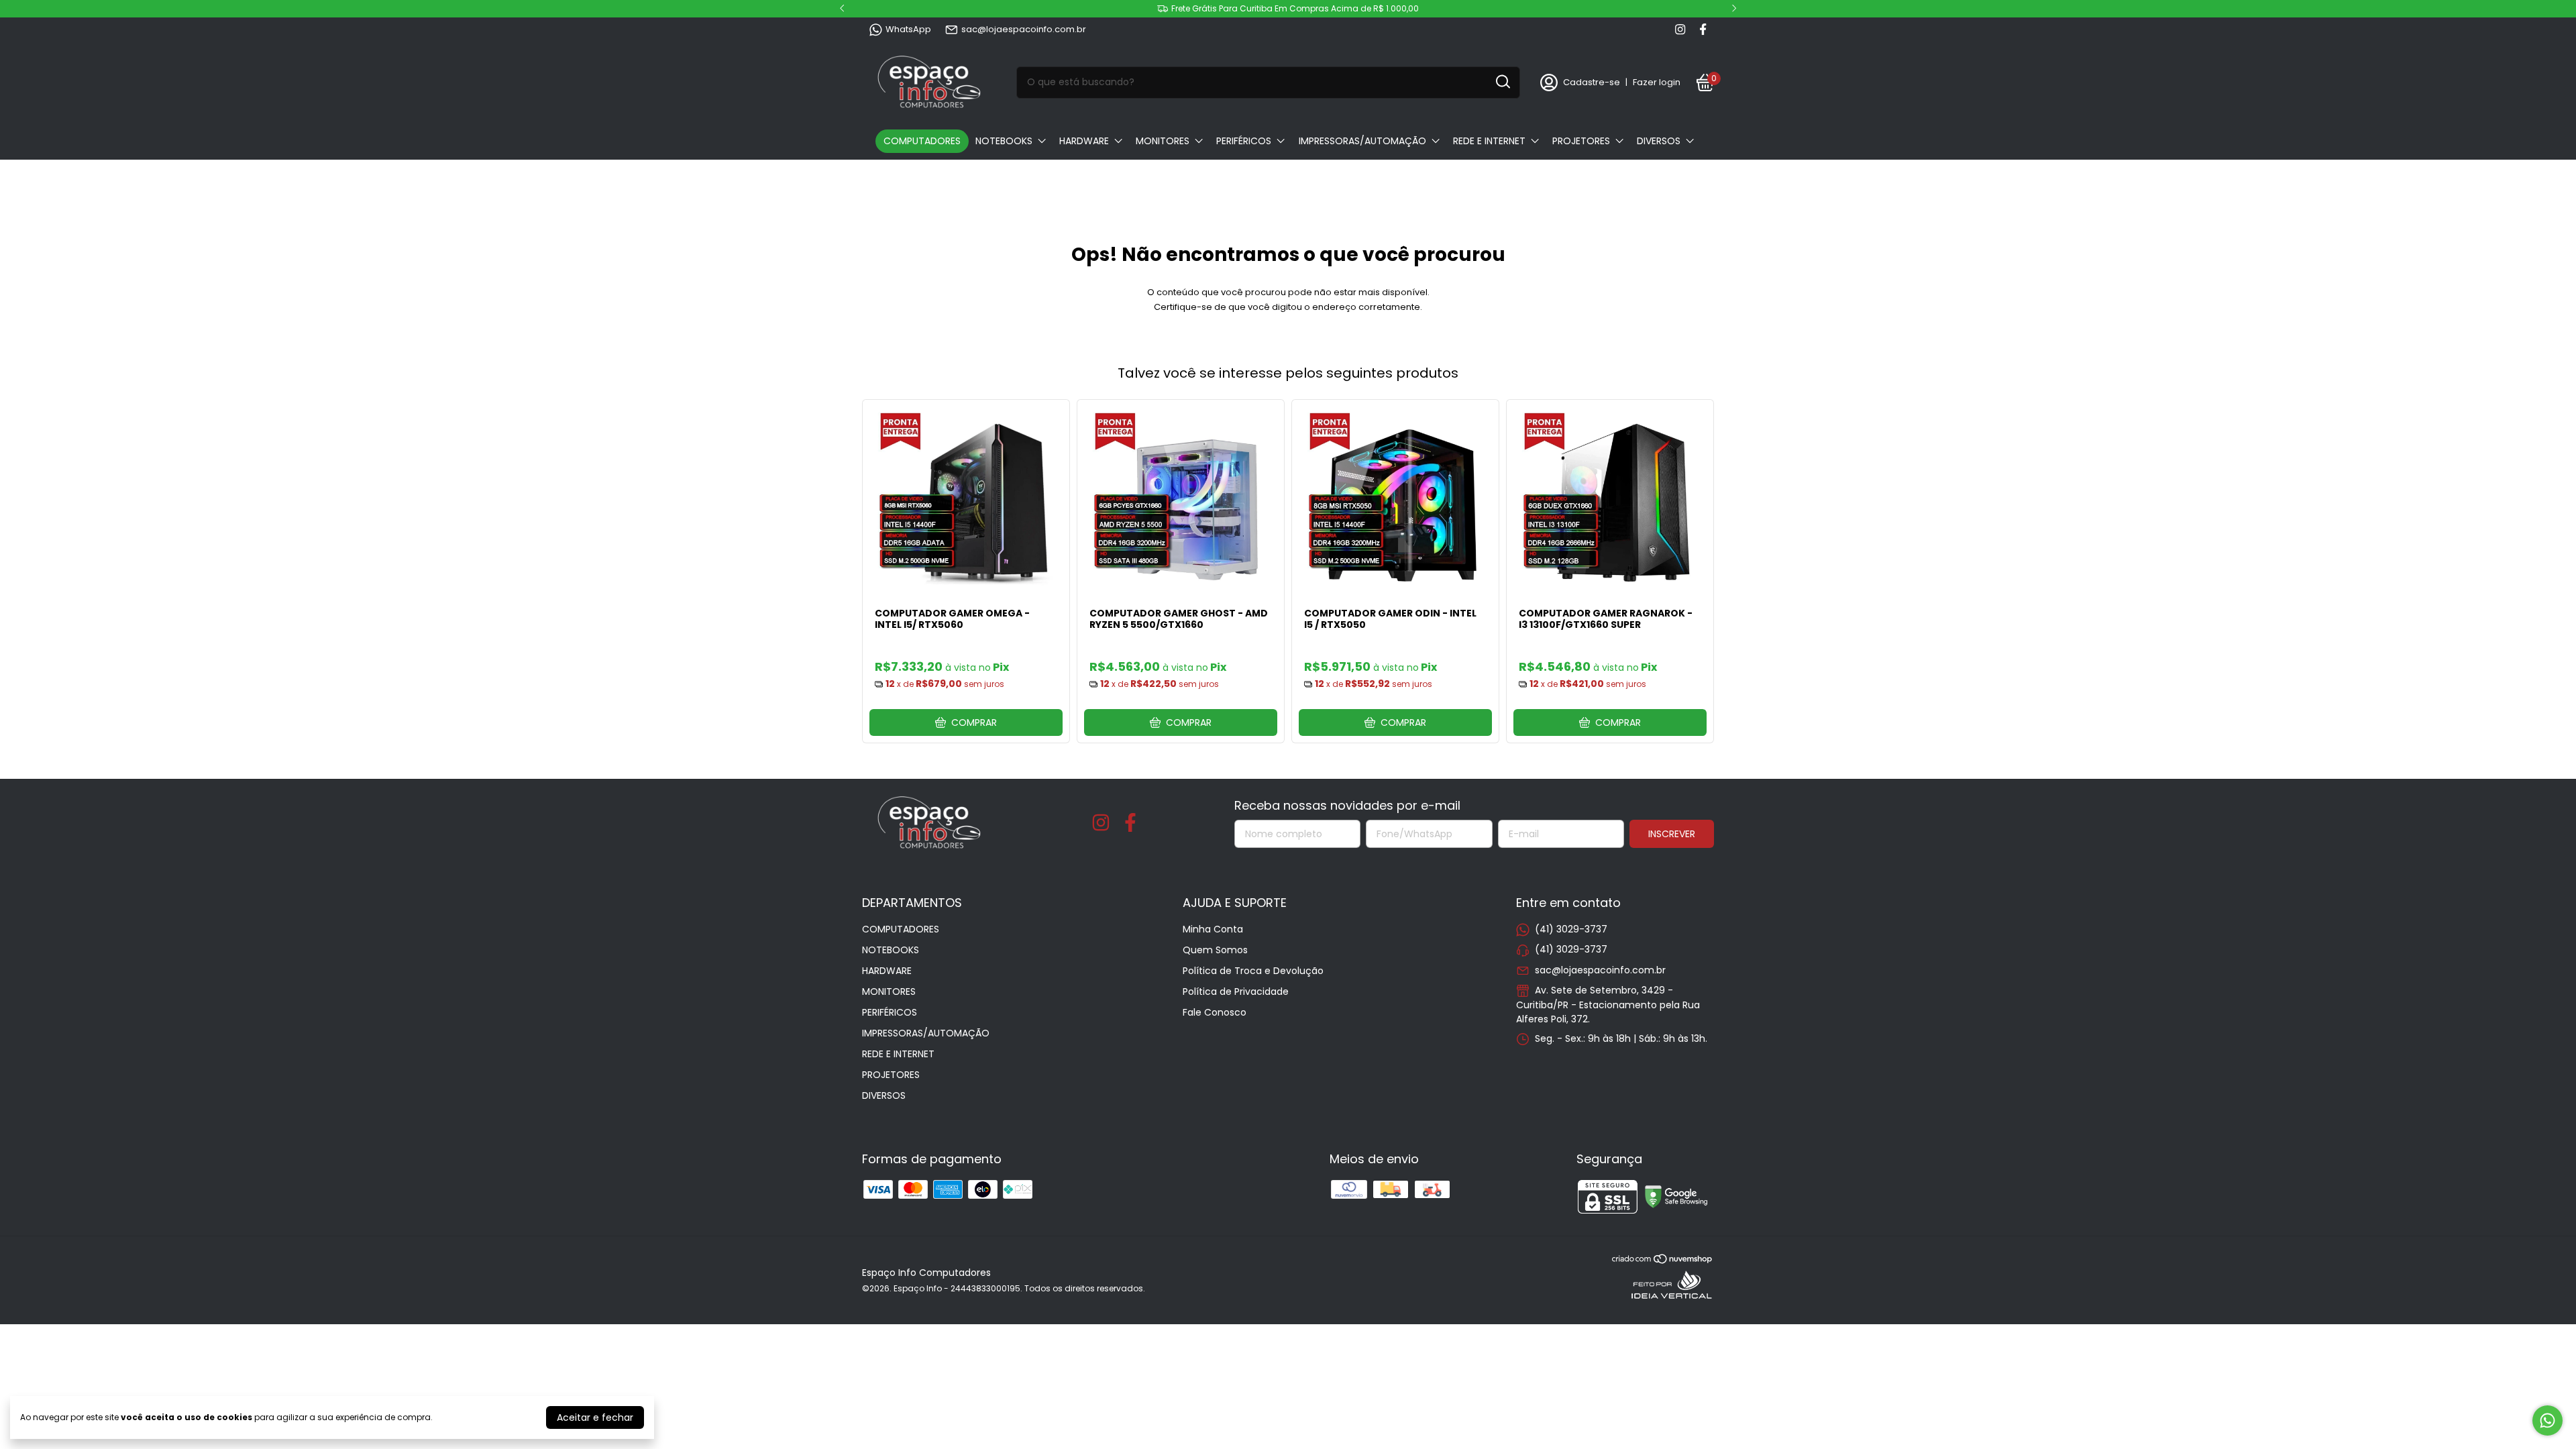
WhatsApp (908, 29)
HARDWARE (1084, 141)
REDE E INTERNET (1489, 141)
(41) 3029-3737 (1571, 929)
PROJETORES (1581, 141)
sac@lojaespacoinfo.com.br (1024, 29)
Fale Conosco (1215, 1012)
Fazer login (1657, 82)
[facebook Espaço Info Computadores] (1703, 30)
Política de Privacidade (1236, 991)
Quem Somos (1215, 950)
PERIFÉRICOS (1244, 141)
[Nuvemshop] (1663, 1261)
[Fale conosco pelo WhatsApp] (2547, 1420)
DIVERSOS (1659, 141)
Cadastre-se (1592, 82)
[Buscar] (1502, 82)
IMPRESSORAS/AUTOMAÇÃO (1362, 141)
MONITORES (1163, 141)
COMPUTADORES (922, 141)
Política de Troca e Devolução (1253, 971)
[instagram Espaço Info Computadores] (1680, 30)
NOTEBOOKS (1004, 141)
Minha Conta (1213, 929)
